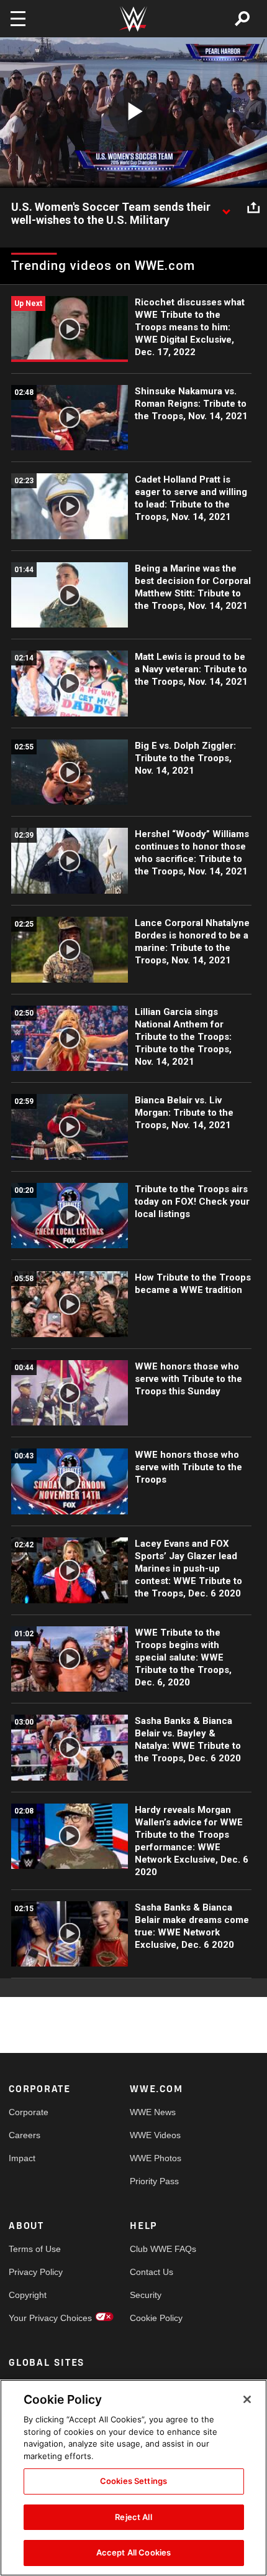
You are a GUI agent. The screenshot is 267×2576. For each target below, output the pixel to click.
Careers (25, 2135)
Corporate (29, 2112)
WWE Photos (156, 2158)
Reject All (133, 2517)
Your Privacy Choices (39, 2318)
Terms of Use (35, 2249)
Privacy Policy (36, 2272)
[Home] (133, 19)
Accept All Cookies (133, 2552)
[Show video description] (226, 208)
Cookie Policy (156, 2318)
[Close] (247, 2399)
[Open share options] (253, 208)
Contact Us (152, 2272)
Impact (22, 2158)
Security (146, 2295)
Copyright (28, 2295)
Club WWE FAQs (160, 2249)
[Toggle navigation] (18, 19)
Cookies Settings (133, 2481)
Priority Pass (154, 2181)
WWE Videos (155, 2135)
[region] (133, 2478)
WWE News (153, 2112)
